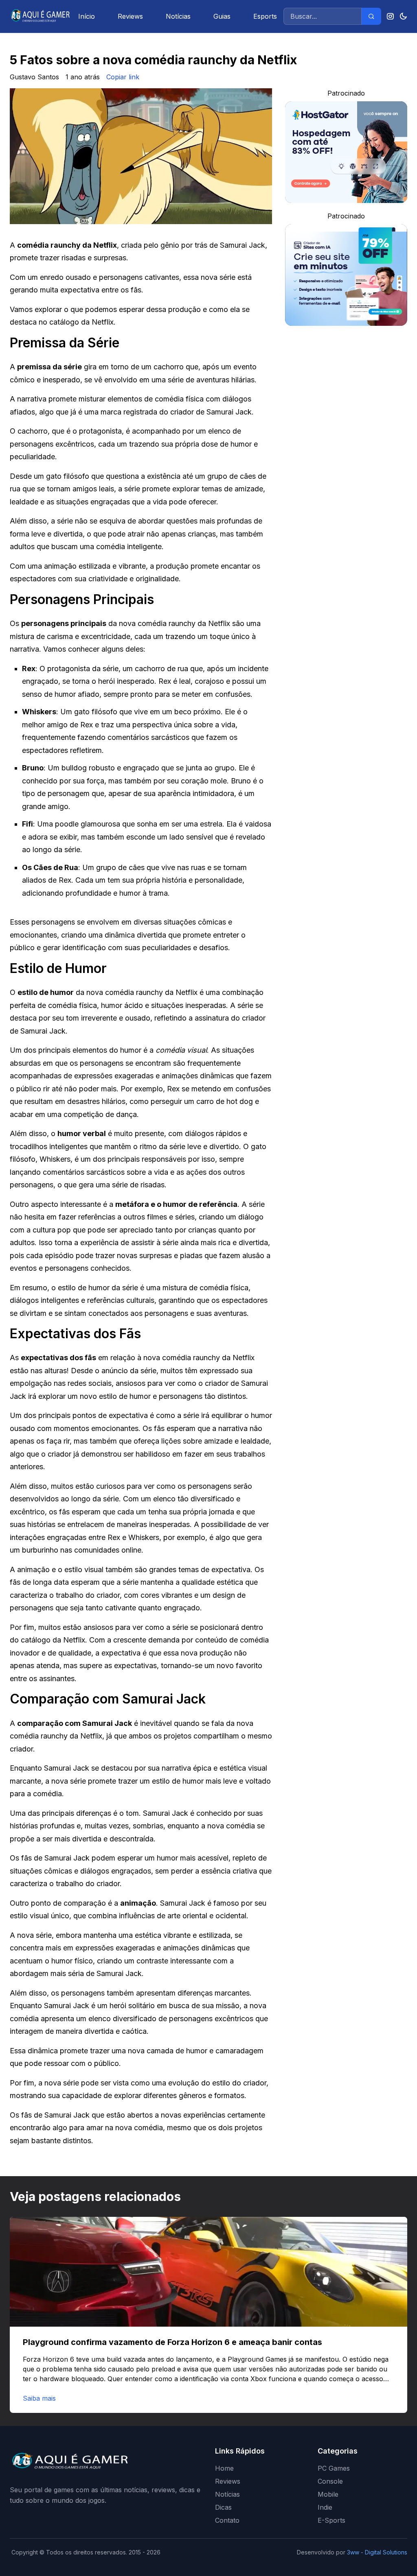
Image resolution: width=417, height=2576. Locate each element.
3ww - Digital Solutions (377, 2552)
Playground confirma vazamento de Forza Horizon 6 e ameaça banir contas (172, 2342)
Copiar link (123, 77)
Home (224, 2468)
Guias (222, 16)
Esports (265, 16)
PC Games (334, 2468)
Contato (227, 2520)
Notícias (178, 16)
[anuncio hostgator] (346, 152)
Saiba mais (39, 2398)
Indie (325, 2507)
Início (87, 16)
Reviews (130, 16)
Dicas (223, 2507)
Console (330, 2481)
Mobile (328, 2494)
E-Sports (331, 2520)
